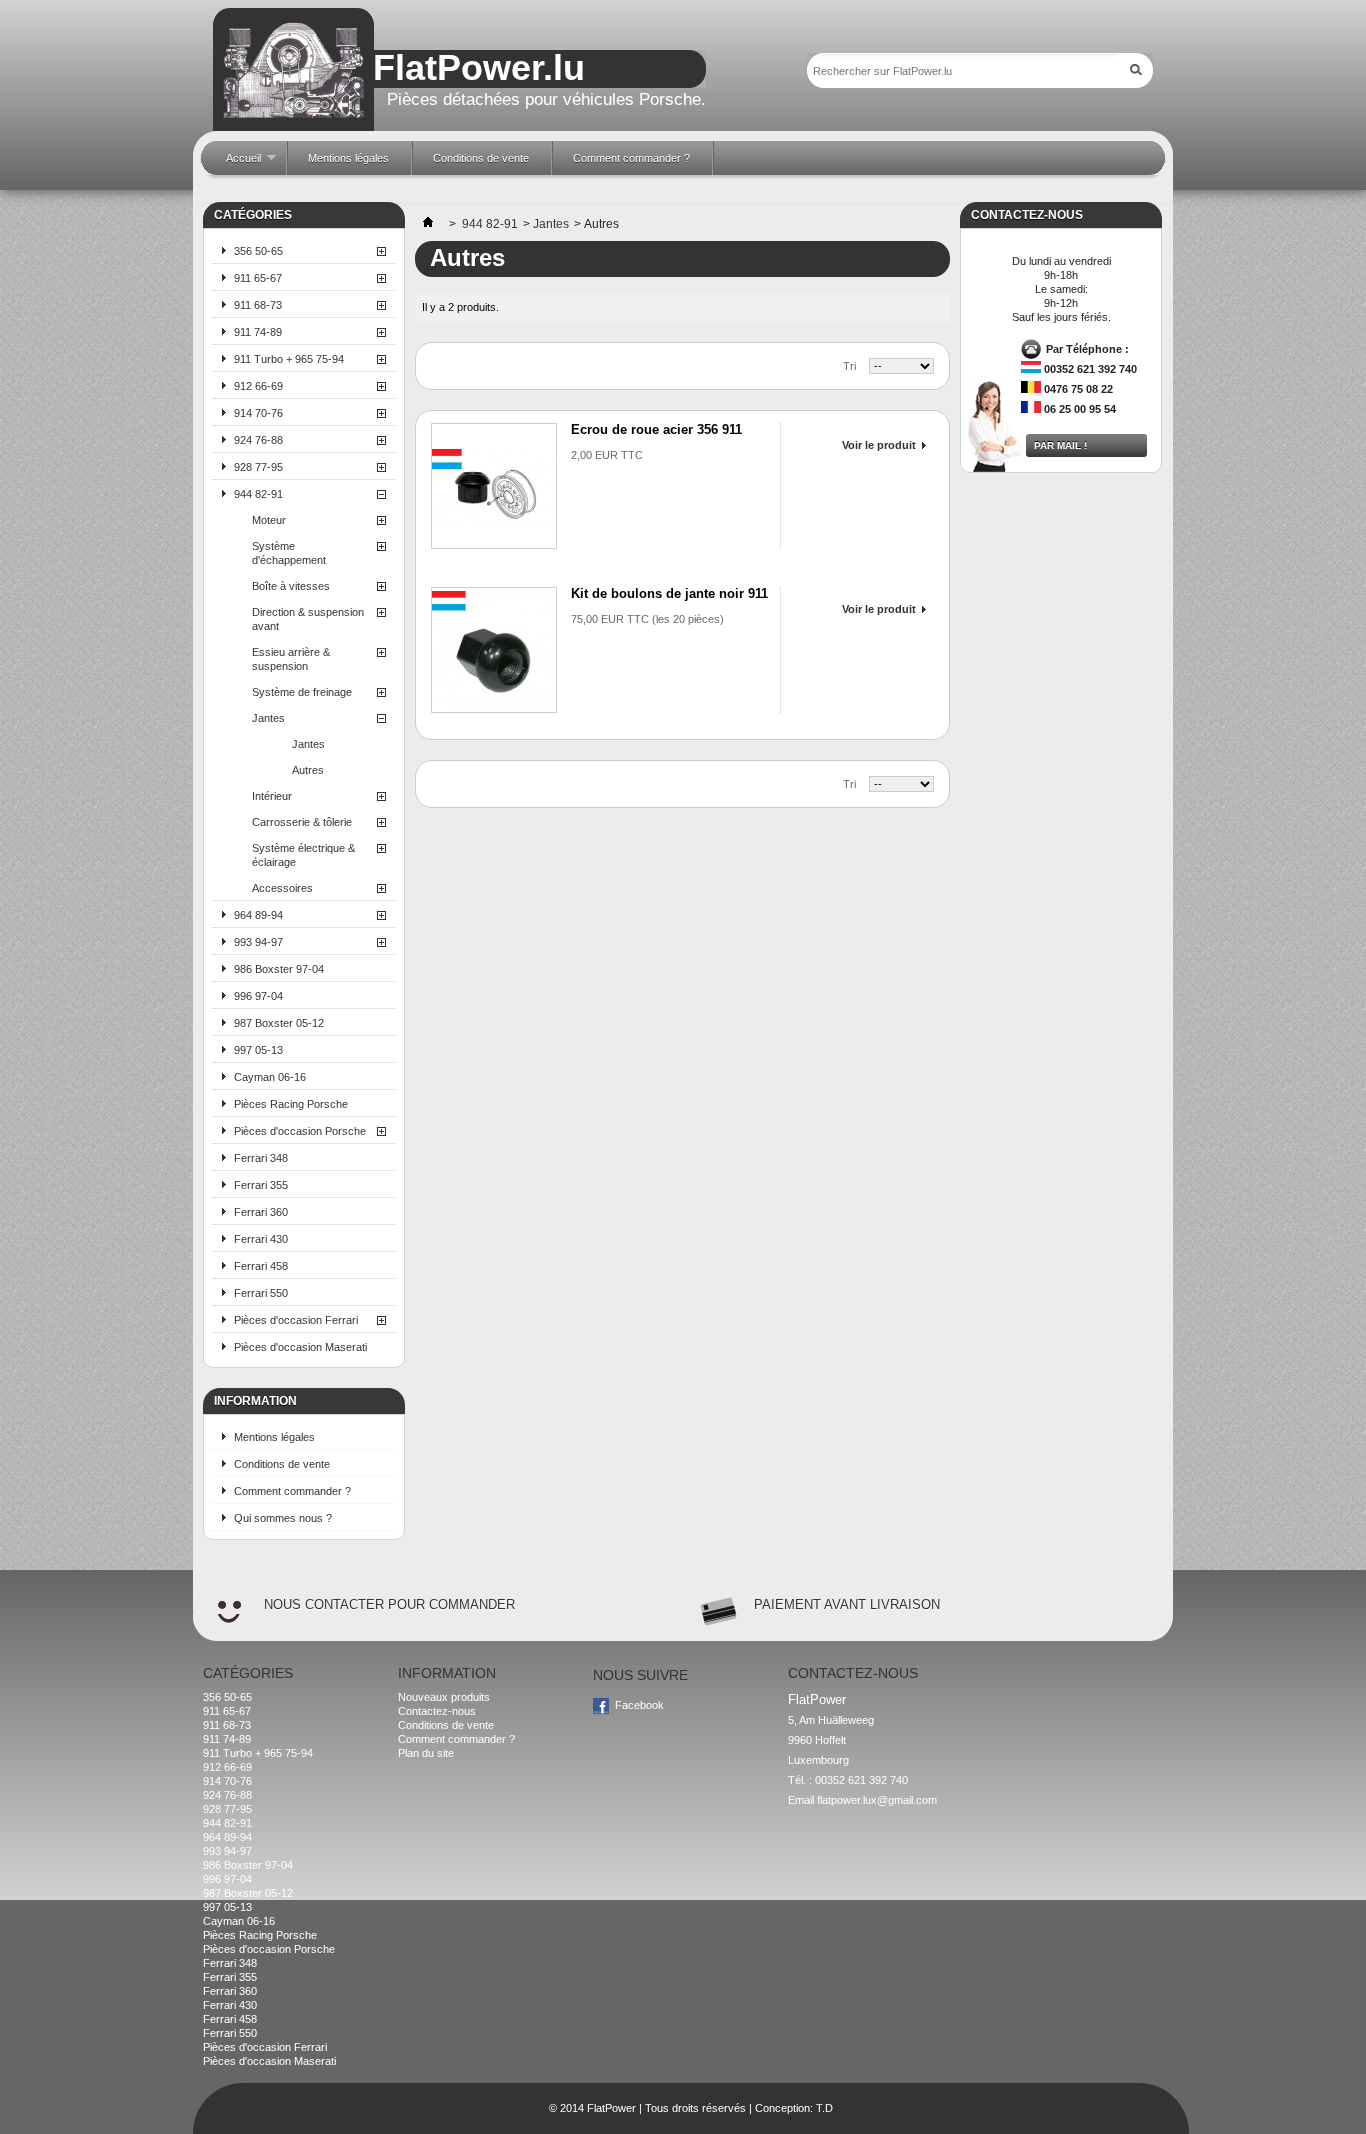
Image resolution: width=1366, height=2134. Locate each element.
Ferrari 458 (261, 1266)
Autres (308, 770)
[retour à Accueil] (428, 224)
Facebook (639, 1705)
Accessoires (282, 888)
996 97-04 (258, 996)
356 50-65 (258, 251)
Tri (849, 366)
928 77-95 (258, 467)
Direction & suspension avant (308, 619)
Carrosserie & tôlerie (302, 822)
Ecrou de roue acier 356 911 (656, 429)
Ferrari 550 (261, 1293)
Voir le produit (879, 445)
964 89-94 (258, 915)
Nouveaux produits (444, 1697)
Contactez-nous (437, 1711)
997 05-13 (258, 1050)
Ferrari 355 (261, 1185)
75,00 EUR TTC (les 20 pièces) (647, 619)
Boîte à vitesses (291, 586)
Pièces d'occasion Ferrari (296, 1320)
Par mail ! (1060, 445)
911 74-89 (258, 332)
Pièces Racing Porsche (291, 1104)
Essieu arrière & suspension (291, 659)
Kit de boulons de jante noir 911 (669, 593)
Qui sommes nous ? (283, 1518)
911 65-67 (258, 278)
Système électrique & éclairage (303, 855)
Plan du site (426, 1753)
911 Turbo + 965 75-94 (289, 359)
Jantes (268, 718)
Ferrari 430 (261, 1239)
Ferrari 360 (261, 1212)
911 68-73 (258, 305)
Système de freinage (302, 692)
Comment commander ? (292, 1491)
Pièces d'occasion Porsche (300, 1131)
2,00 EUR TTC (607, 455)
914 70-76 (258, 413)
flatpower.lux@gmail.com (877, 1800)
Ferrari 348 (261, 1158)
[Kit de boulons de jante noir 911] (494, 650)
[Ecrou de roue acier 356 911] (494, 486)
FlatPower (611, 2108)
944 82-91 (258, 494)
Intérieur (272, 796)
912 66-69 (258, 386)
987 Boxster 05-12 (279, 1023)
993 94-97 (258, 942)
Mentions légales (274, 1437)
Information (255, 1401)
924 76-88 (258, 440)
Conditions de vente (282, 1464)
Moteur (269, 520)
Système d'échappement (289, 553)
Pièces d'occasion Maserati (300, 1347)
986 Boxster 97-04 (279, 969)
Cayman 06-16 (270, 1077)
